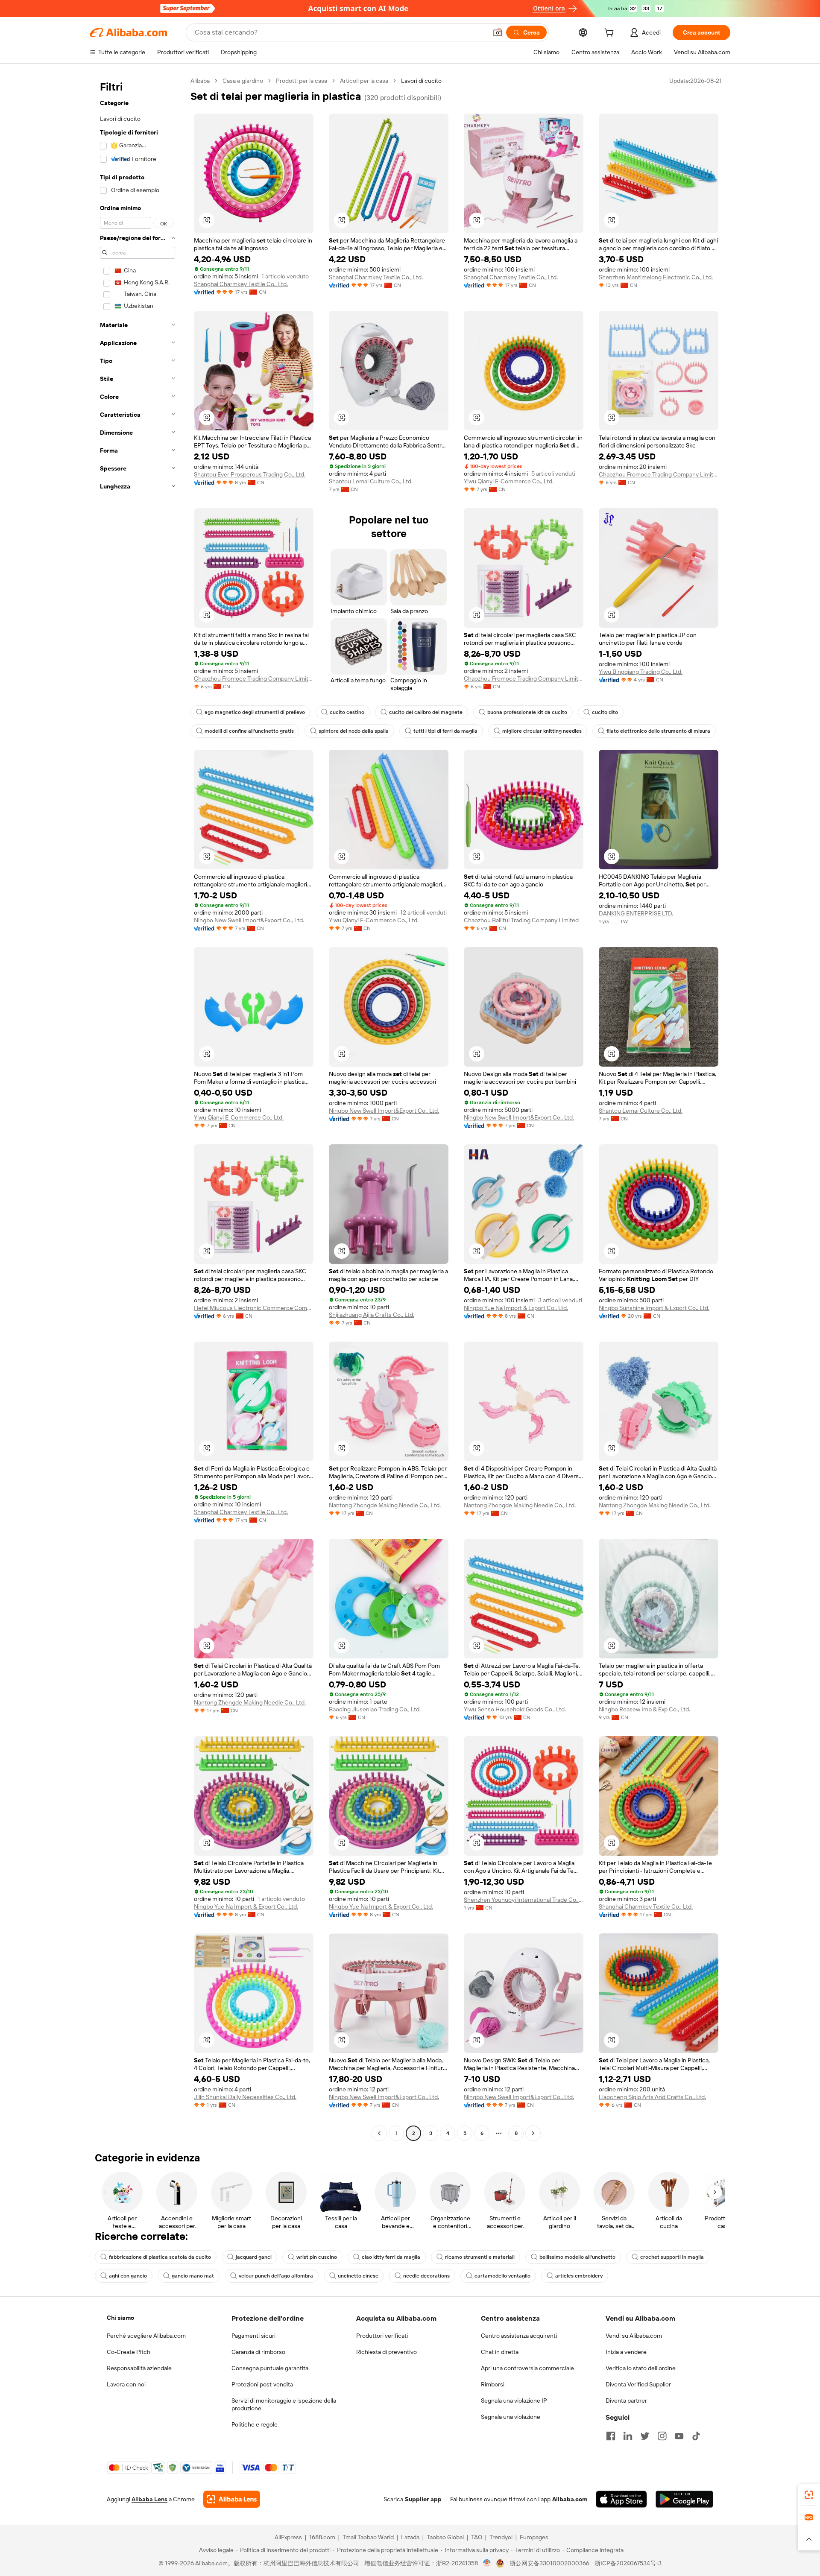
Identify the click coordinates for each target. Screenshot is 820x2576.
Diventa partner (626, 2401)
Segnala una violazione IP (514, 2401)
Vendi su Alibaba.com (634, 2336)
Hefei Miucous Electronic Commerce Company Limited (254, 1308)
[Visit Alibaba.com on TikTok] (696, 2436)
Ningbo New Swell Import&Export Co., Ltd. (249, 920)
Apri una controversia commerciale (527, 2368)
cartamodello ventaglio (502, 2276)
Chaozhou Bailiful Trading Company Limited (521, 920)
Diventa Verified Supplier (638, 2384)
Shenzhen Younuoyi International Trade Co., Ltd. (524, 1900)
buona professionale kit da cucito (527, 712)
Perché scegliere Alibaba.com (146, 2336)
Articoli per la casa (364, 81)
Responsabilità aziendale (139, 2368)
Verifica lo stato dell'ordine (641, 2368)
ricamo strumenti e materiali (480, 2257)
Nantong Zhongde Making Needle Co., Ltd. (385, 1505)
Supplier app (423, 2499)
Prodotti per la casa (302, 81)
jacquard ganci (254, 2257)
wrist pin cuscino (317, 2257)
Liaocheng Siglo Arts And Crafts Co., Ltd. (652, 2097)
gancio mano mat (193, 2276)
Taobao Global (445, 2537)
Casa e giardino (243, 81)
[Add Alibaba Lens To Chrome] (232, 2499)
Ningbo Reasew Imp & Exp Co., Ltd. (644, 1709)
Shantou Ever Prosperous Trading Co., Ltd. (250, 474)
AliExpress (288, 2537)
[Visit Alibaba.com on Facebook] (611, 2436)
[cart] (611, 34)
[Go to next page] (533, 2133)
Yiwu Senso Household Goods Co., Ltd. (515, 1709)
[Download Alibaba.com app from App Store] (621, 2499)
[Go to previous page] (379, 2133)
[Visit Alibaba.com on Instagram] (662, 2436)
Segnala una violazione (511, 2417)
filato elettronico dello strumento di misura (658, 731)
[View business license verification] (487, 2563)
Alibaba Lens (149, 2499)
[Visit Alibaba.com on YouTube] (679, 2436)
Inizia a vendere (626, 2352)
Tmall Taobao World (368, 2537)
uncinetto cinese (358, 2276)
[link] (809, 2495)
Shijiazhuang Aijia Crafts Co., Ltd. (372, 1315)
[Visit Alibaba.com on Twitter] (645, 2436)
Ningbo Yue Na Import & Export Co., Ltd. (516, 1308)
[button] (498, 32)
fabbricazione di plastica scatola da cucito (160, 2257)
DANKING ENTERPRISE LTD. (636, 913)
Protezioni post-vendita (262, 2384)
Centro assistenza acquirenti (519, 2336)
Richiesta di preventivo (387, 2352)
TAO (477, 2537)
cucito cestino (347, 712)
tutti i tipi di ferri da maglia (445, 731)
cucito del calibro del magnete (426, 712)
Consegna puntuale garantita (270, 2368)
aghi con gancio (128, 2276)
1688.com (322, 2537)
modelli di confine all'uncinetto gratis (249, 731)
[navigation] (138, 1108)
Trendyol (501, 2537)
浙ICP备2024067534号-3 (628, 2563)
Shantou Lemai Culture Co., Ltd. (371, 481)
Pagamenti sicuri (253, 2336)
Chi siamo (120, 2318)
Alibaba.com (570, 2499)
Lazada (410, 2537)
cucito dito (605, 712)
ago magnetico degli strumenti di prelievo (255, 712)
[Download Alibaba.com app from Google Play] (684, 2499)
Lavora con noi (126, 2384)
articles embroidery (579, 2276)
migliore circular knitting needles (542, 731)
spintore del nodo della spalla (354, 731)
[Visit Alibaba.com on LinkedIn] (628, 2436)
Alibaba (200, 81)
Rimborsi (493, 2384)
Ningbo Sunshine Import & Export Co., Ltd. (654, 1308)
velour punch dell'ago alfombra (276, 2276)
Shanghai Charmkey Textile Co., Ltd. (241, 284)
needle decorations (426, 2276)
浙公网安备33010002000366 (549, 2563)
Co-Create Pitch (129, 2352)
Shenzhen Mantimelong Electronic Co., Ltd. (656, 277)
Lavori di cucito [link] (421, 81)
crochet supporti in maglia (672, 2257)
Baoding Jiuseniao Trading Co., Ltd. (375, 1709)
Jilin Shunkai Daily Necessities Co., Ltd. (245, 2097)
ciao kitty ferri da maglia (391, 2257)
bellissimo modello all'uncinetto (577, 2257)
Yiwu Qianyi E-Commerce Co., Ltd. (509, 481)
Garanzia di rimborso (258, 2352)
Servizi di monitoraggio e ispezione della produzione (284, 2404)
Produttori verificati (382, 2336)
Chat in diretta (500, 2352)
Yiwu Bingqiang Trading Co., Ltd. (641, 672)
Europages (534, 2537)
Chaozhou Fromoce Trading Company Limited (659, 474)
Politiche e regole (255, 2424)
